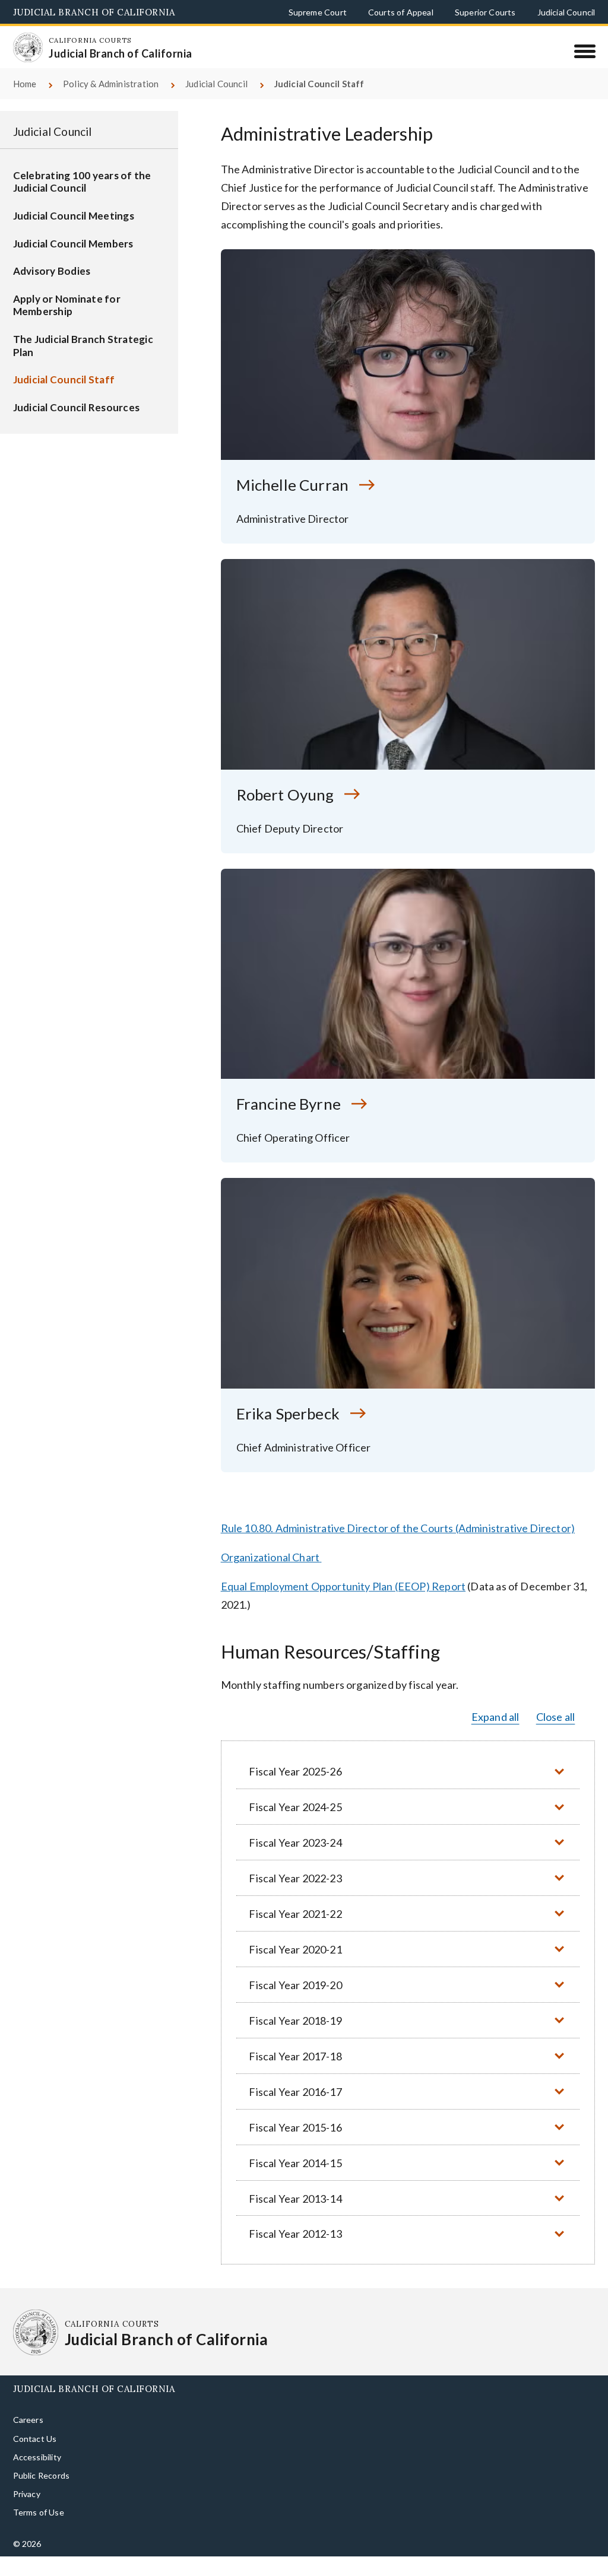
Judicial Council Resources (77, 426)
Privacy (27, 2513)
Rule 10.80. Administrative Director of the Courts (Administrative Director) (398, 1547)
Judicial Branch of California (94, 12)
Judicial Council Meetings (74, 235)
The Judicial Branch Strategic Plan (83, 365)
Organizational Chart (270, 1576)
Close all (556, 1736)
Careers (28, 2439)
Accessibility (37, 2476)
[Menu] (585, 51)
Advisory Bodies (52, 290)
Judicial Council (566, 12)
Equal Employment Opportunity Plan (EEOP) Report (343, 1605)
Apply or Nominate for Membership (67, 324)
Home (25, 103)
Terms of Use (39, 2531)
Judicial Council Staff (64, 398)
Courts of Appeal (401, 12)
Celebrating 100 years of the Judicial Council (82, 201)
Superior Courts (485, 12)
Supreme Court (318, 12)
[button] (408, 1791)
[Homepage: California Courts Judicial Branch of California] (36, 55)
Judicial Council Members (73, 263)
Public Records (42, 2494)
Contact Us (35, 2458)
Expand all (495, 1736)
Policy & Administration (111, 103)
